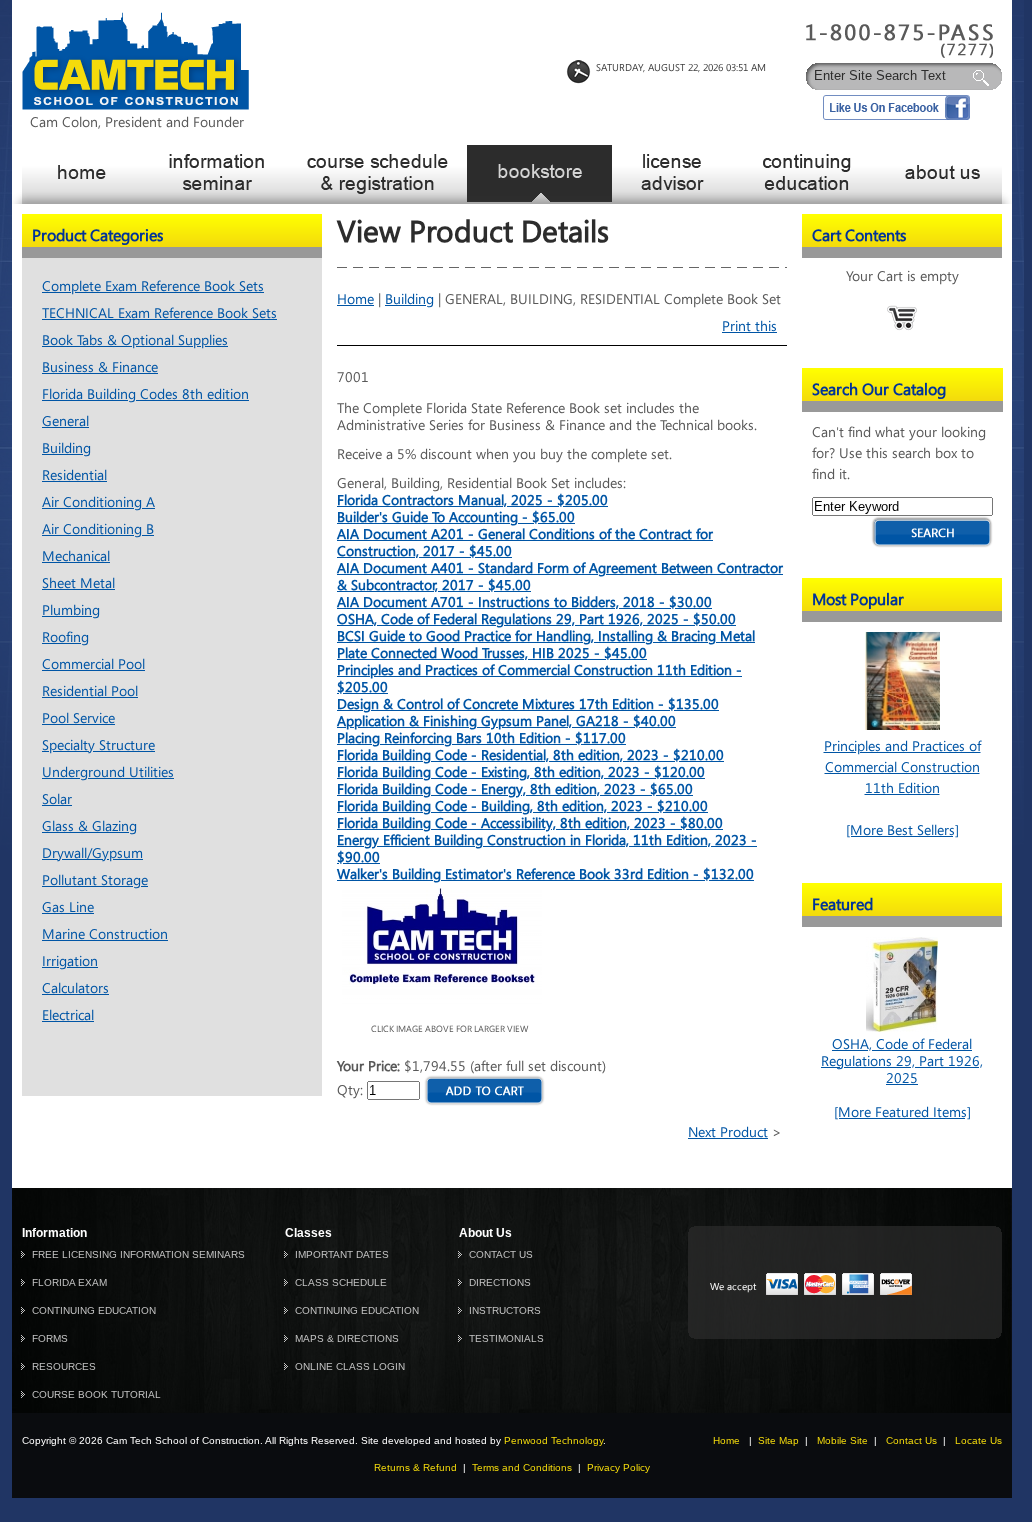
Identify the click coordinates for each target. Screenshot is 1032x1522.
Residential (74, 475)
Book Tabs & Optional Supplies (135, 340)
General (65, 421)
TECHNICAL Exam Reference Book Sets (159, 313)
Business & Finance (100, 367)
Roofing (65, 637)
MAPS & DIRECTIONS (347, 1338)
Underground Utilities (108, 772)
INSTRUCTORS (505, 1310)
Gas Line (68, 907)
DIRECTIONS (500, 1282)
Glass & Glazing (89, 826)
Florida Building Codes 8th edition (145, 394)
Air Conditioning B (98, 529)
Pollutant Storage (95, 880)
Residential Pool (90, 691)
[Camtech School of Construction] (135, 105)
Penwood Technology (553, 1440)
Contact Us (911, 1440)
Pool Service (78, 718)
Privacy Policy (618, 1467)
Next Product (728, 1132)
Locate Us (978, 1440)
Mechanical (76, 556)
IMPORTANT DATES (342, 1254)
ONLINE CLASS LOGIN (350, 1366)
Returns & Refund (415, 1467)
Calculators (75, 988)
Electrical (68, 1015)
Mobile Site (842, 1440)
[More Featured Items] (902, 1112)
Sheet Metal (78, 583)
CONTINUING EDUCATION (94, 1310)
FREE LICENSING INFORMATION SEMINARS (138, 1254)
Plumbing (71, 610)
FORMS (50, 1338)
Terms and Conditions (522, 1467)
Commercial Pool (93, 664)
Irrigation (70, 961)
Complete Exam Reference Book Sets (153, 286)
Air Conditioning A (98, 502)
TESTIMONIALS (506, 1338)
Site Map (778, 1440)
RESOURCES (64, 1366)
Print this (749, 326)
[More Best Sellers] (902, 830)
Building (66, 448)
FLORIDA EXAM (69, 1282)
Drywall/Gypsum (92, 853)
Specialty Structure (98, 745)
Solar (57, 799)
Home (355, 299)
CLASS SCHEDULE (341, 1282)
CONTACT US (501, 1254)
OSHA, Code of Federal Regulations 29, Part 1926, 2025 (902, 1061)
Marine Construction (105, 934)
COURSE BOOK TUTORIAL (96, 1394)
